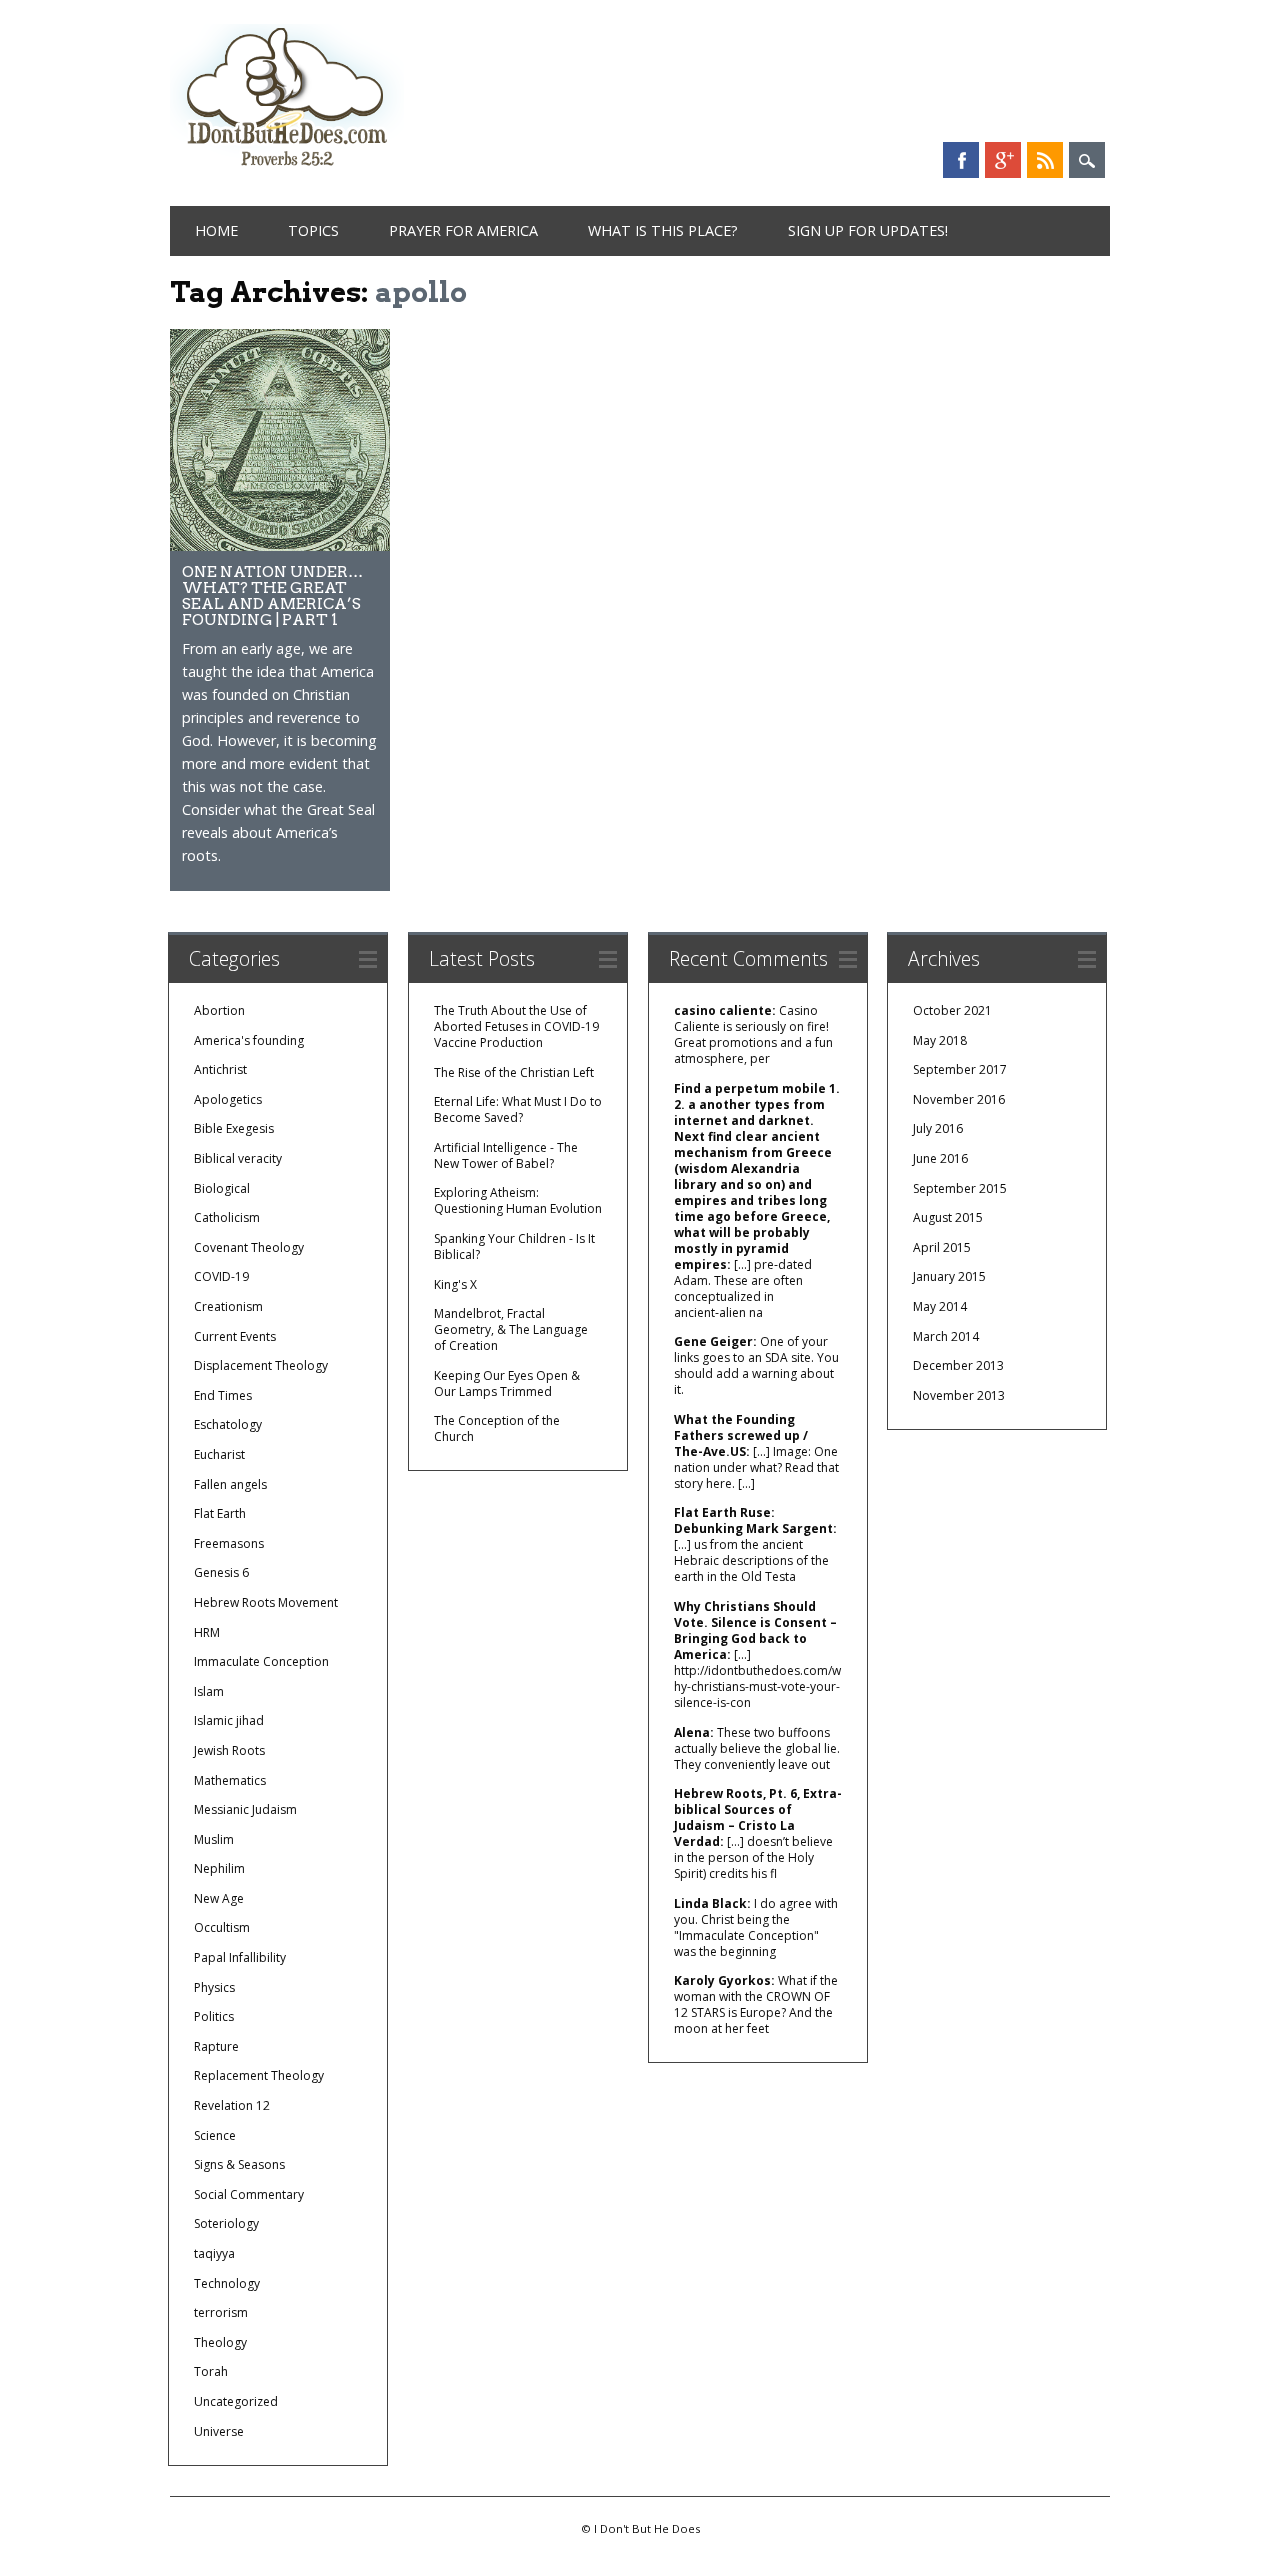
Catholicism (227, 1217)
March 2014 (946, 1336)
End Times (223, 1395)
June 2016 (940, 1158)
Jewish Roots (229, 1750)
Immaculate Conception (261, 1661)
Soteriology (226, 2223)
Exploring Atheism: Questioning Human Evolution (518, 1200)
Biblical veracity (238, 1158)
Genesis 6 (221, 1572)
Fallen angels (230, 1484)
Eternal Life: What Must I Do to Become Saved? (518, 1109)
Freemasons (229, 1543)
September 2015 (960, 1188)
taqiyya (214, 2253)
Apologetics (228, 1099)
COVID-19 (221, 1276)
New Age (219, 1898)
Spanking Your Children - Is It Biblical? (514, 1246)
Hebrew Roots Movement (266, 1602)
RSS (1045, 160)
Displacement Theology (261, 1365)
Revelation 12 (232, 2105)
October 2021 (952, 1010)
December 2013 (958, 1365)
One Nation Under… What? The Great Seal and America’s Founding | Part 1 (272, 595)
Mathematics (230, 1780)
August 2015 (948, 1217)
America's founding (249, 1040)
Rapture (216, 2046)
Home (216, 230)
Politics (214, 2016)
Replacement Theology (259, 2075)
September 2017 (960, 1069)
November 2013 (959, 1395)
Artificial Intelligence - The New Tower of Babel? (506, 1155)
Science (215, 2135)
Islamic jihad (229, 1720)
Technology (227, 2283)
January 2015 (949, 1276)
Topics (313, 230)
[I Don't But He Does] (287, 168)
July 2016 (938, 1128)
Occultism (222, 1927)
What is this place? (663, 230)
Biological (222, 1188)
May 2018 (940, 1040)
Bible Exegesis (234, 1128)
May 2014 (940, 1306)
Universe (219, 2431)
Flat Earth (220, 1513)
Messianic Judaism (245, 1809)
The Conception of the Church (497, 1428)
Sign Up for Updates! (868, 230)
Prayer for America (463, 230)
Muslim (214, 1839)
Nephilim (219, 1868)
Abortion (219, 1010)
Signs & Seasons (239, 2164)
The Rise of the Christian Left (514, 1072)
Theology (220, 2342)
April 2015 (942, 1247)
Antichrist (220, 1069)
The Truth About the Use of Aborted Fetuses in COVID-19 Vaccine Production (516, 1026)
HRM (207, 1632)
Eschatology (228, 1424)
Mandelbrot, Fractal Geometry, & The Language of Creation (511, 1329)
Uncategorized (236, 2401)
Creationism (228, 1306)
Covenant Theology (249, 1247)
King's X (455, 1284)
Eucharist (219, 1454)
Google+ (1003, 160)
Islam (209, 1691)
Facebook (961, 160)
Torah (211, 2371)
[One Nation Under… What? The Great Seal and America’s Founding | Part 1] (280, 545)
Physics (214, 1987)
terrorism (221, 2312)
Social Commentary (249, 2194)
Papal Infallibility (240, 1957)
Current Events (235, 1336)
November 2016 (959, 1099)
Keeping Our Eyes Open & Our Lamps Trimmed (507, 1383)
